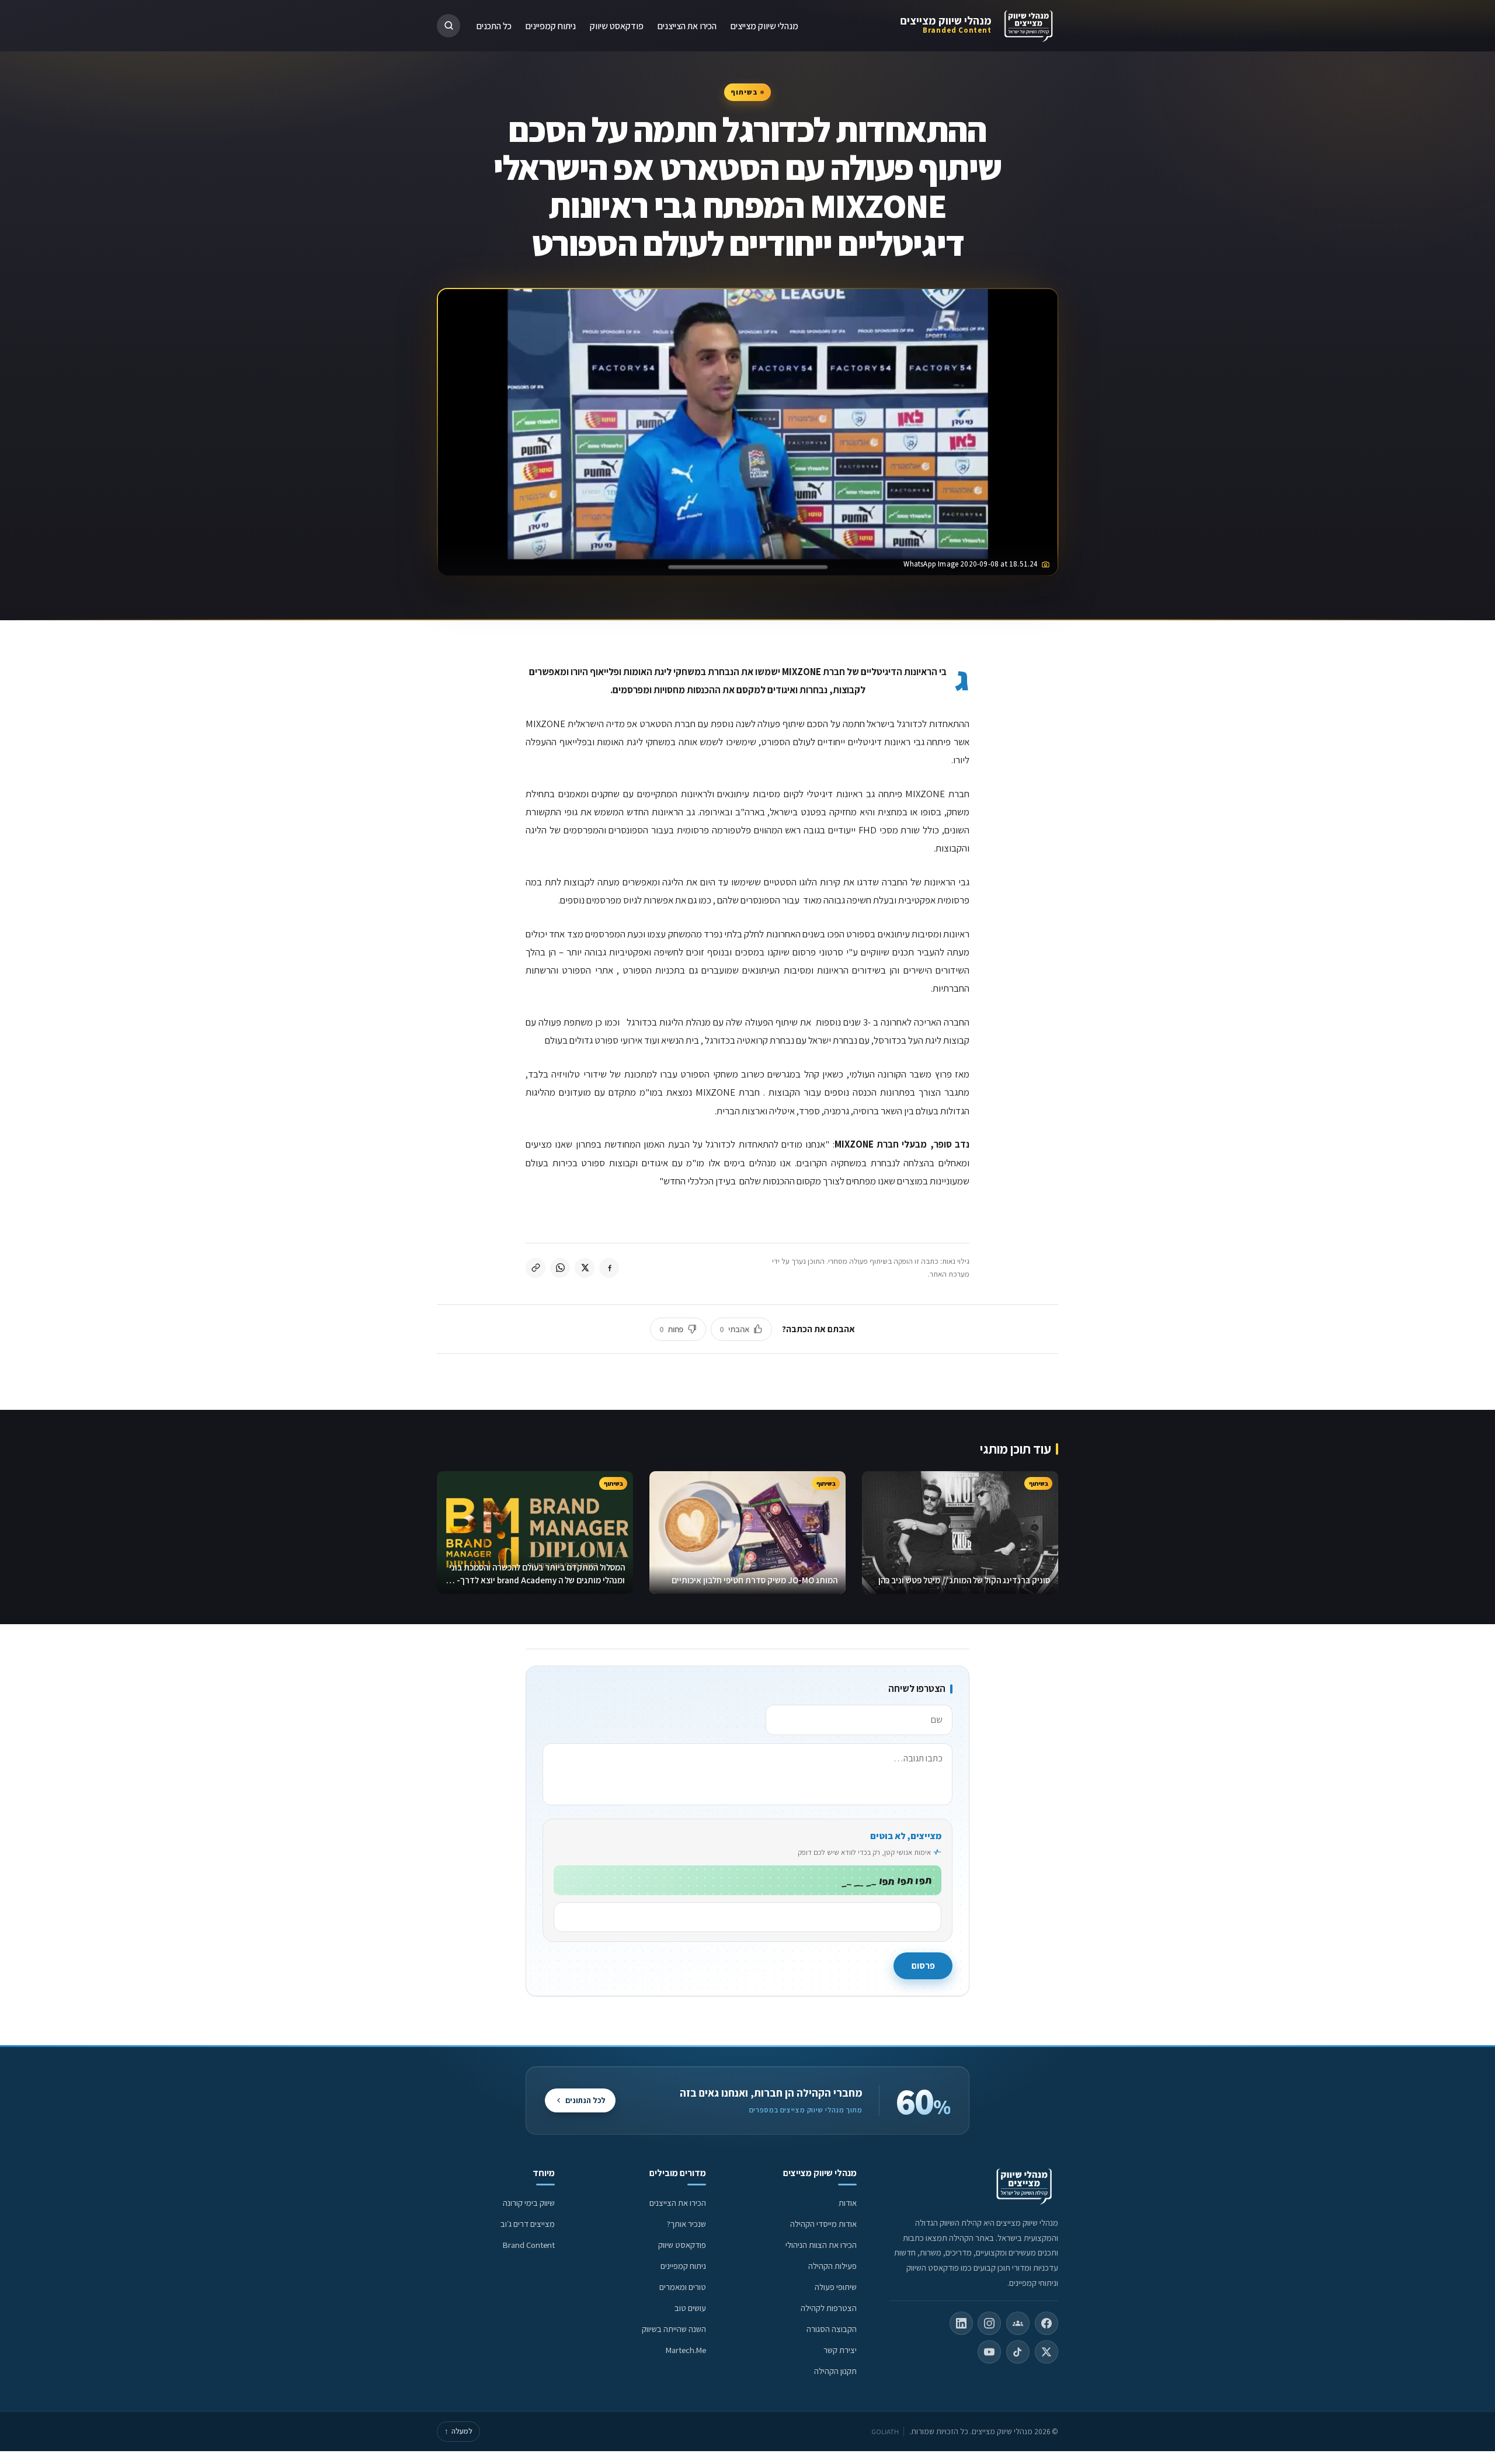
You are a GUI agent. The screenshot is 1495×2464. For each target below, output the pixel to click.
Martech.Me (686, 2350)
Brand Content (529, 2245)
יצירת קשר (840, 2350)
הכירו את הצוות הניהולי (821, 2245)
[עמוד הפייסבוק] (1046, 2323)
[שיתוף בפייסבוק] (609, 1268)
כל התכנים (494, 25)
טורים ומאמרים (683, 2287)
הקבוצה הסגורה (832, 2329)
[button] (448, 26)
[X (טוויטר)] (1046, 2352)
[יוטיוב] (989, 2352)
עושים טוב (690, 2308)
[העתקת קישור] (536, 1268)
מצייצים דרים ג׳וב (528, 2224)
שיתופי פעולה (836, 2287)
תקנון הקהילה (835, 2371)
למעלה (458, 2431)
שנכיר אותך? (686, 2224)
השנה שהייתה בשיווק (674, 2329)
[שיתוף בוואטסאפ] (560, 1268)
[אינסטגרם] (989, 2323)
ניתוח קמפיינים (551, 25)
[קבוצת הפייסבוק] (1018, 2323)
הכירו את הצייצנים (687, 25)
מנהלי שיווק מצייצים (946, 20)
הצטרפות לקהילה (829, 2308)
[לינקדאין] (961, 2323)
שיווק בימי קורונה (529, 2203)
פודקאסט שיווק (617, 25)
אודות (848, 2203)
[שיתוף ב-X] (585, 1268)
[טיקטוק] (1018, 2352)
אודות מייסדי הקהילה (823, 2224)
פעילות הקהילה (832, 2266)
